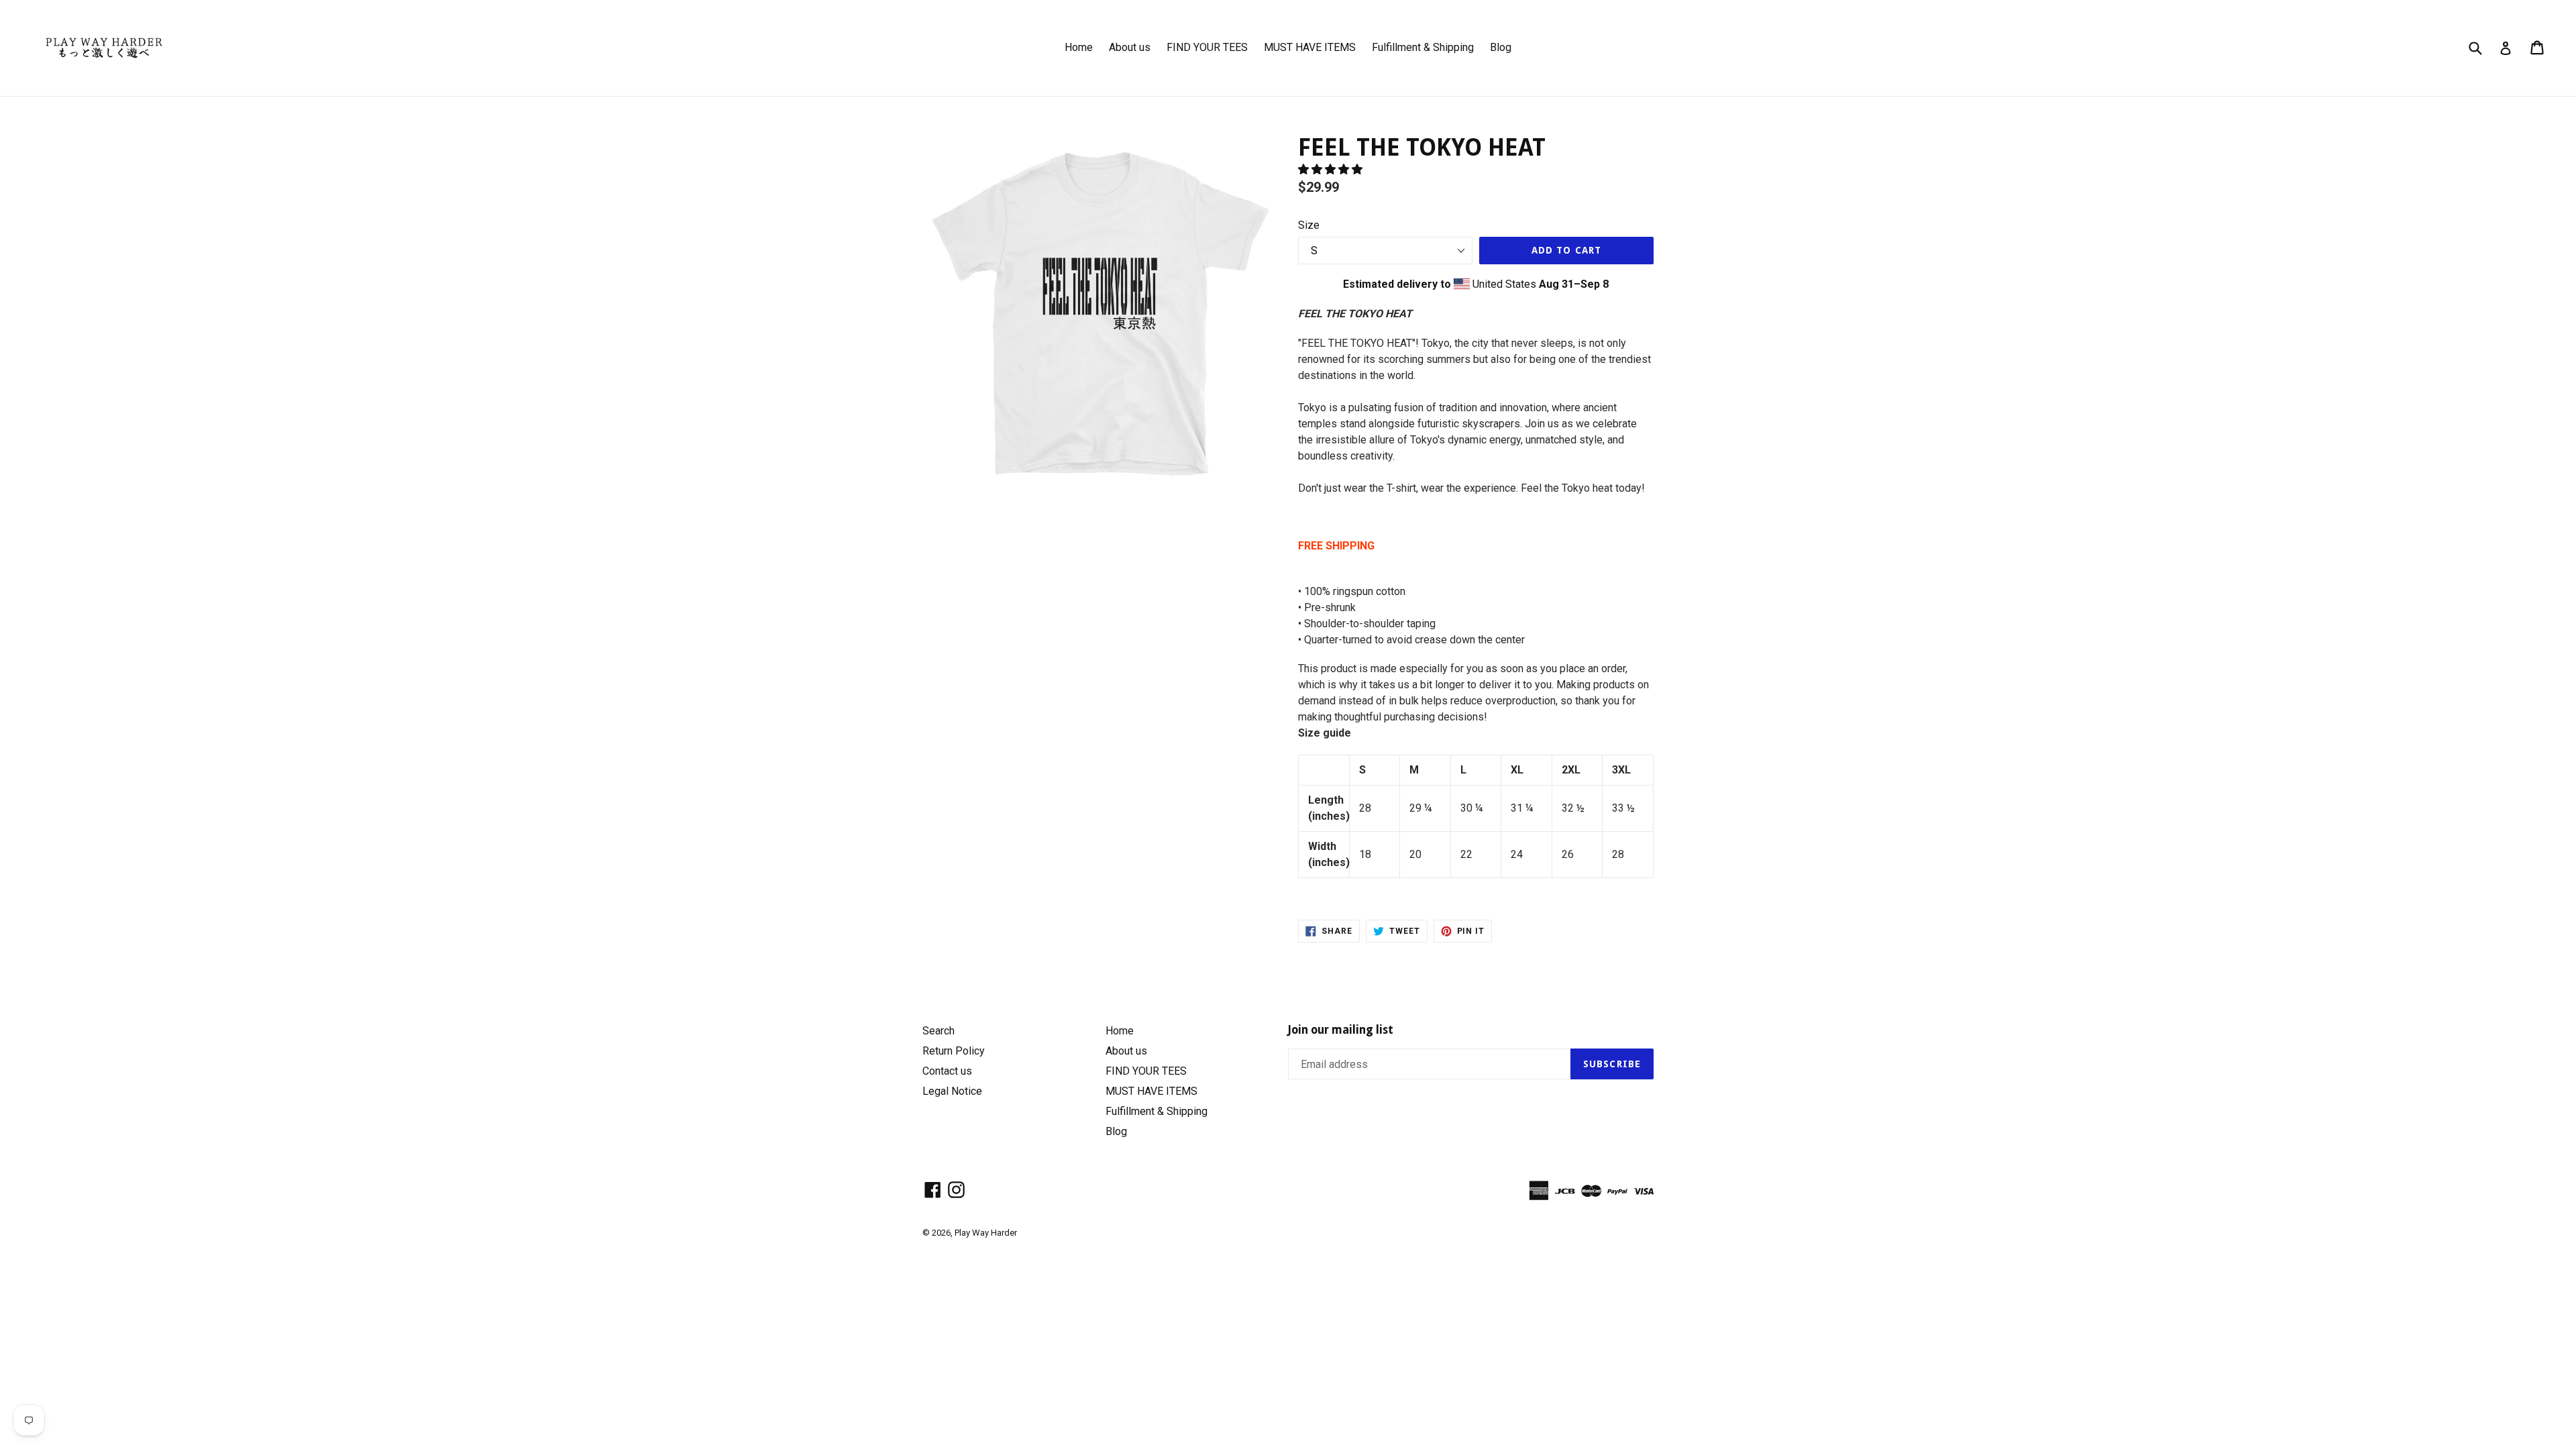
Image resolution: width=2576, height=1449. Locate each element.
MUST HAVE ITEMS (1310, 47)
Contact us (947, 1071)
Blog (1501, 47)
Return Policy (954, 1051)
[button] (1332, 169)
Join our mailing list (1341, 1030)
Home (1079, 47)
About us (1130, 47)
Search (938, 1031)
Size (1309, 225)
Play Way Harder (986, 1233)
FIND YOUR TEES (1207, 47)
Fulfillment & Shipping (1423, 47)
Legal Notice (952, 1091)
